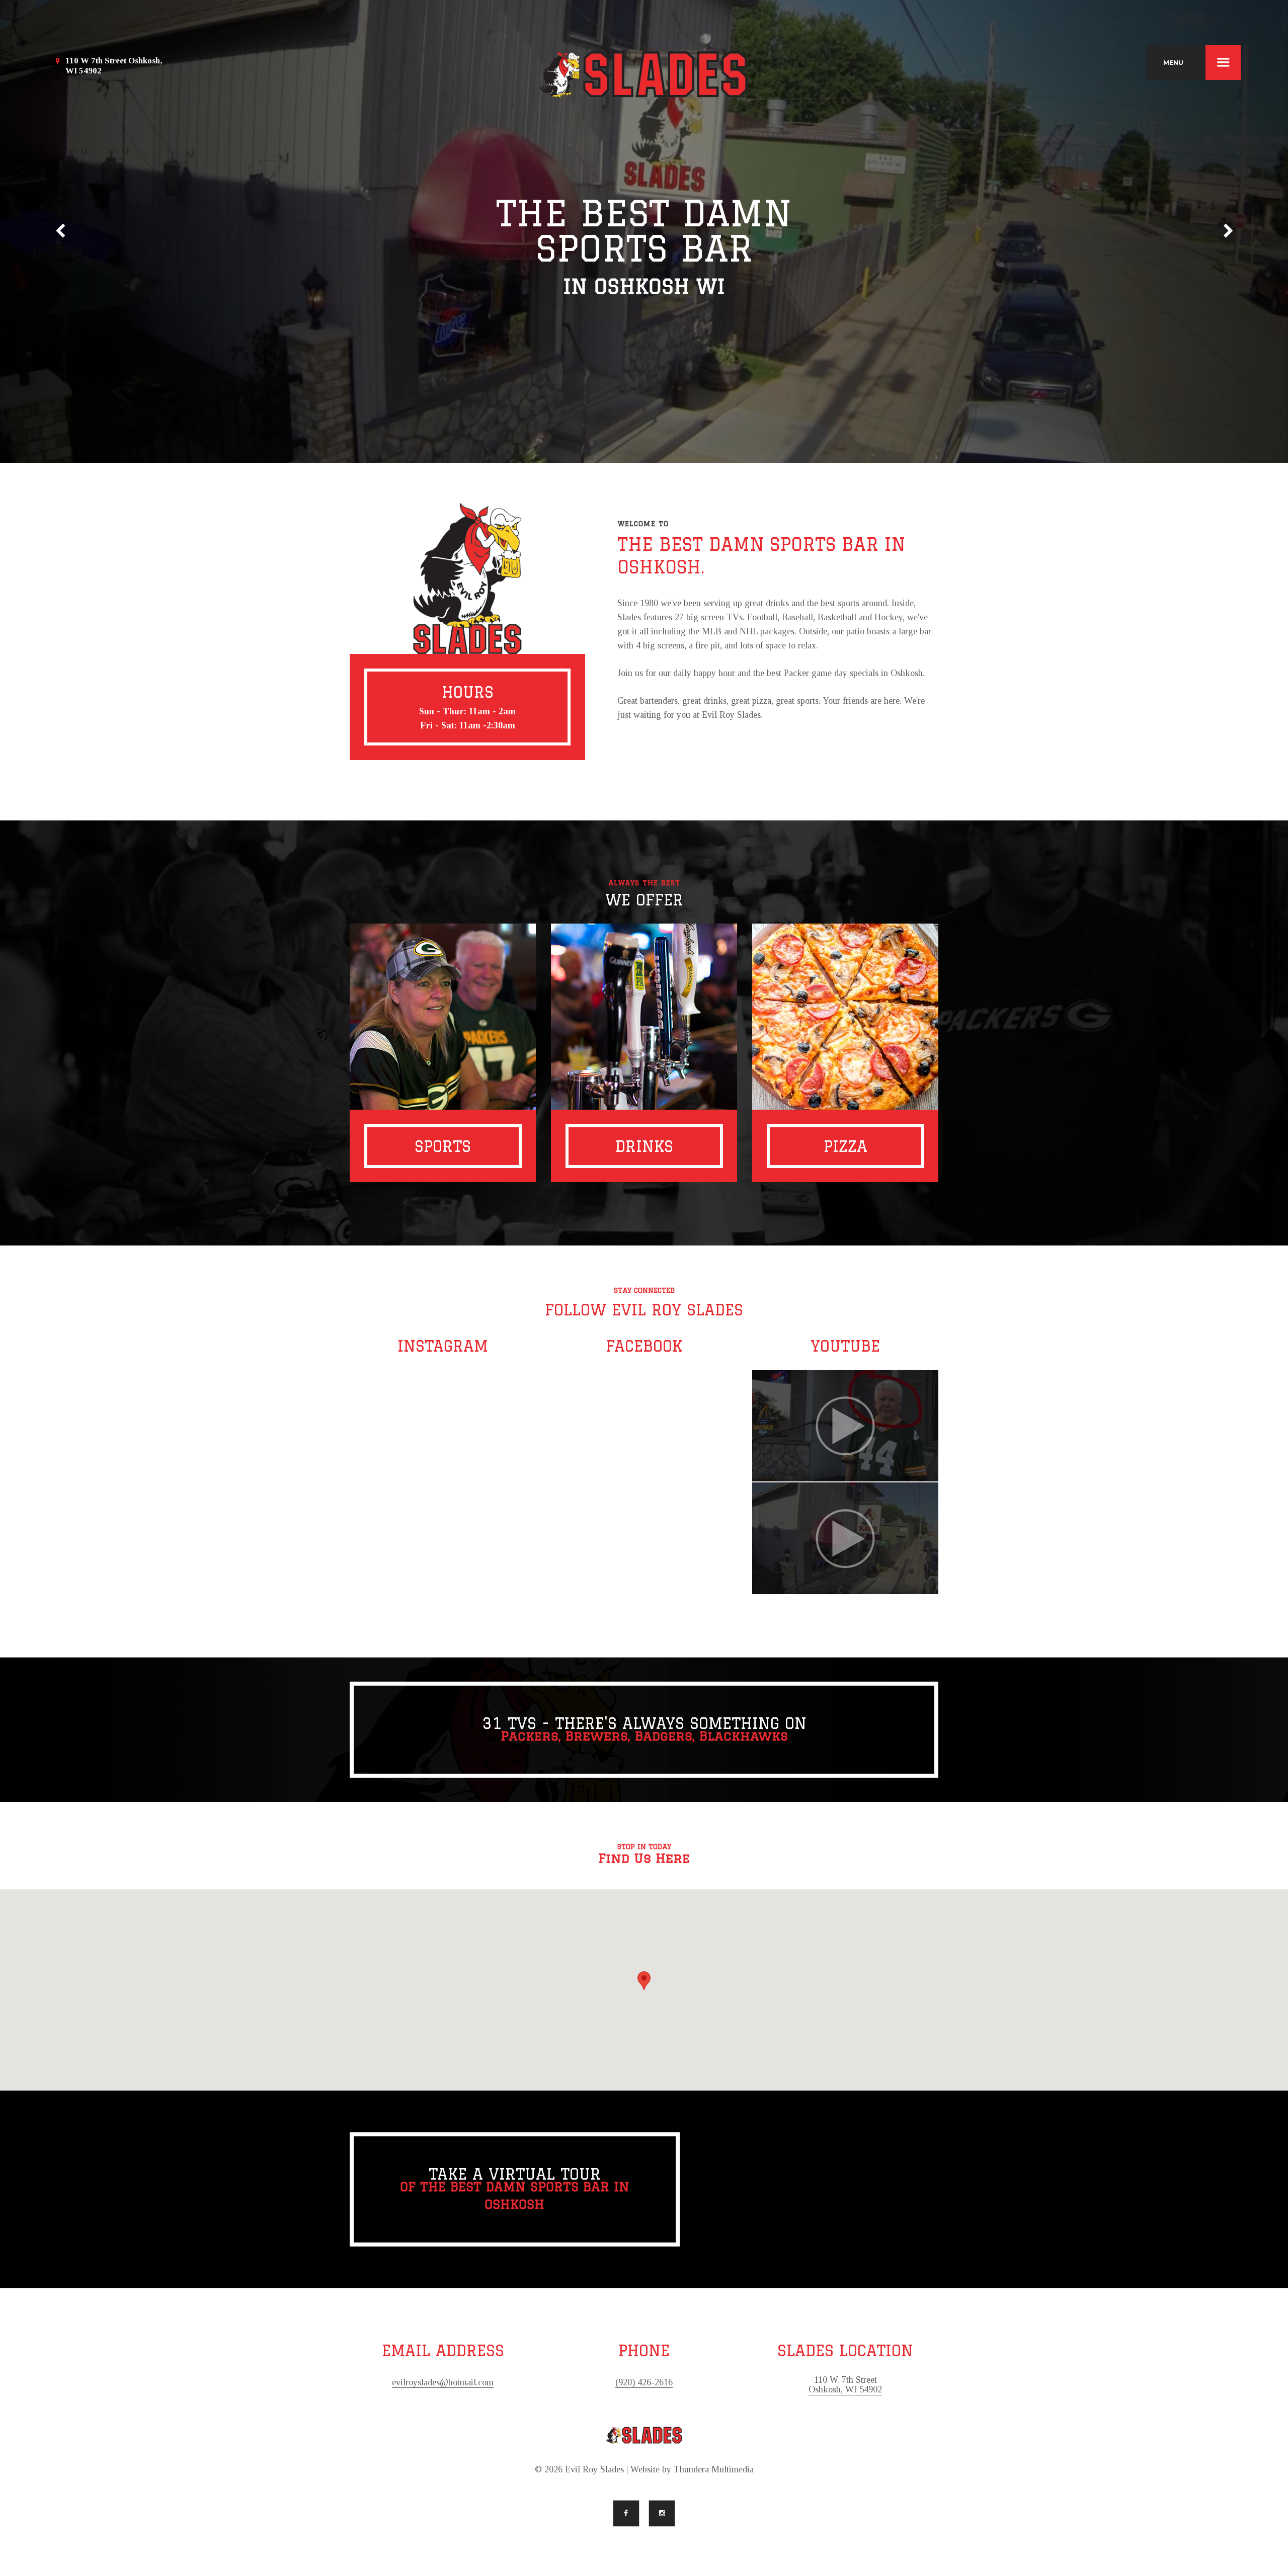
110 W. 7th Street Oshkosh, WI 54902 (845, 2385)
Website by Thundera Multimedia (692, 2470)
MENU (1173, 63)
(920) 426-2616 (644, 2383)
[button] (644, 1981)
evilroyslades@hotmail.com (443, 2383)
